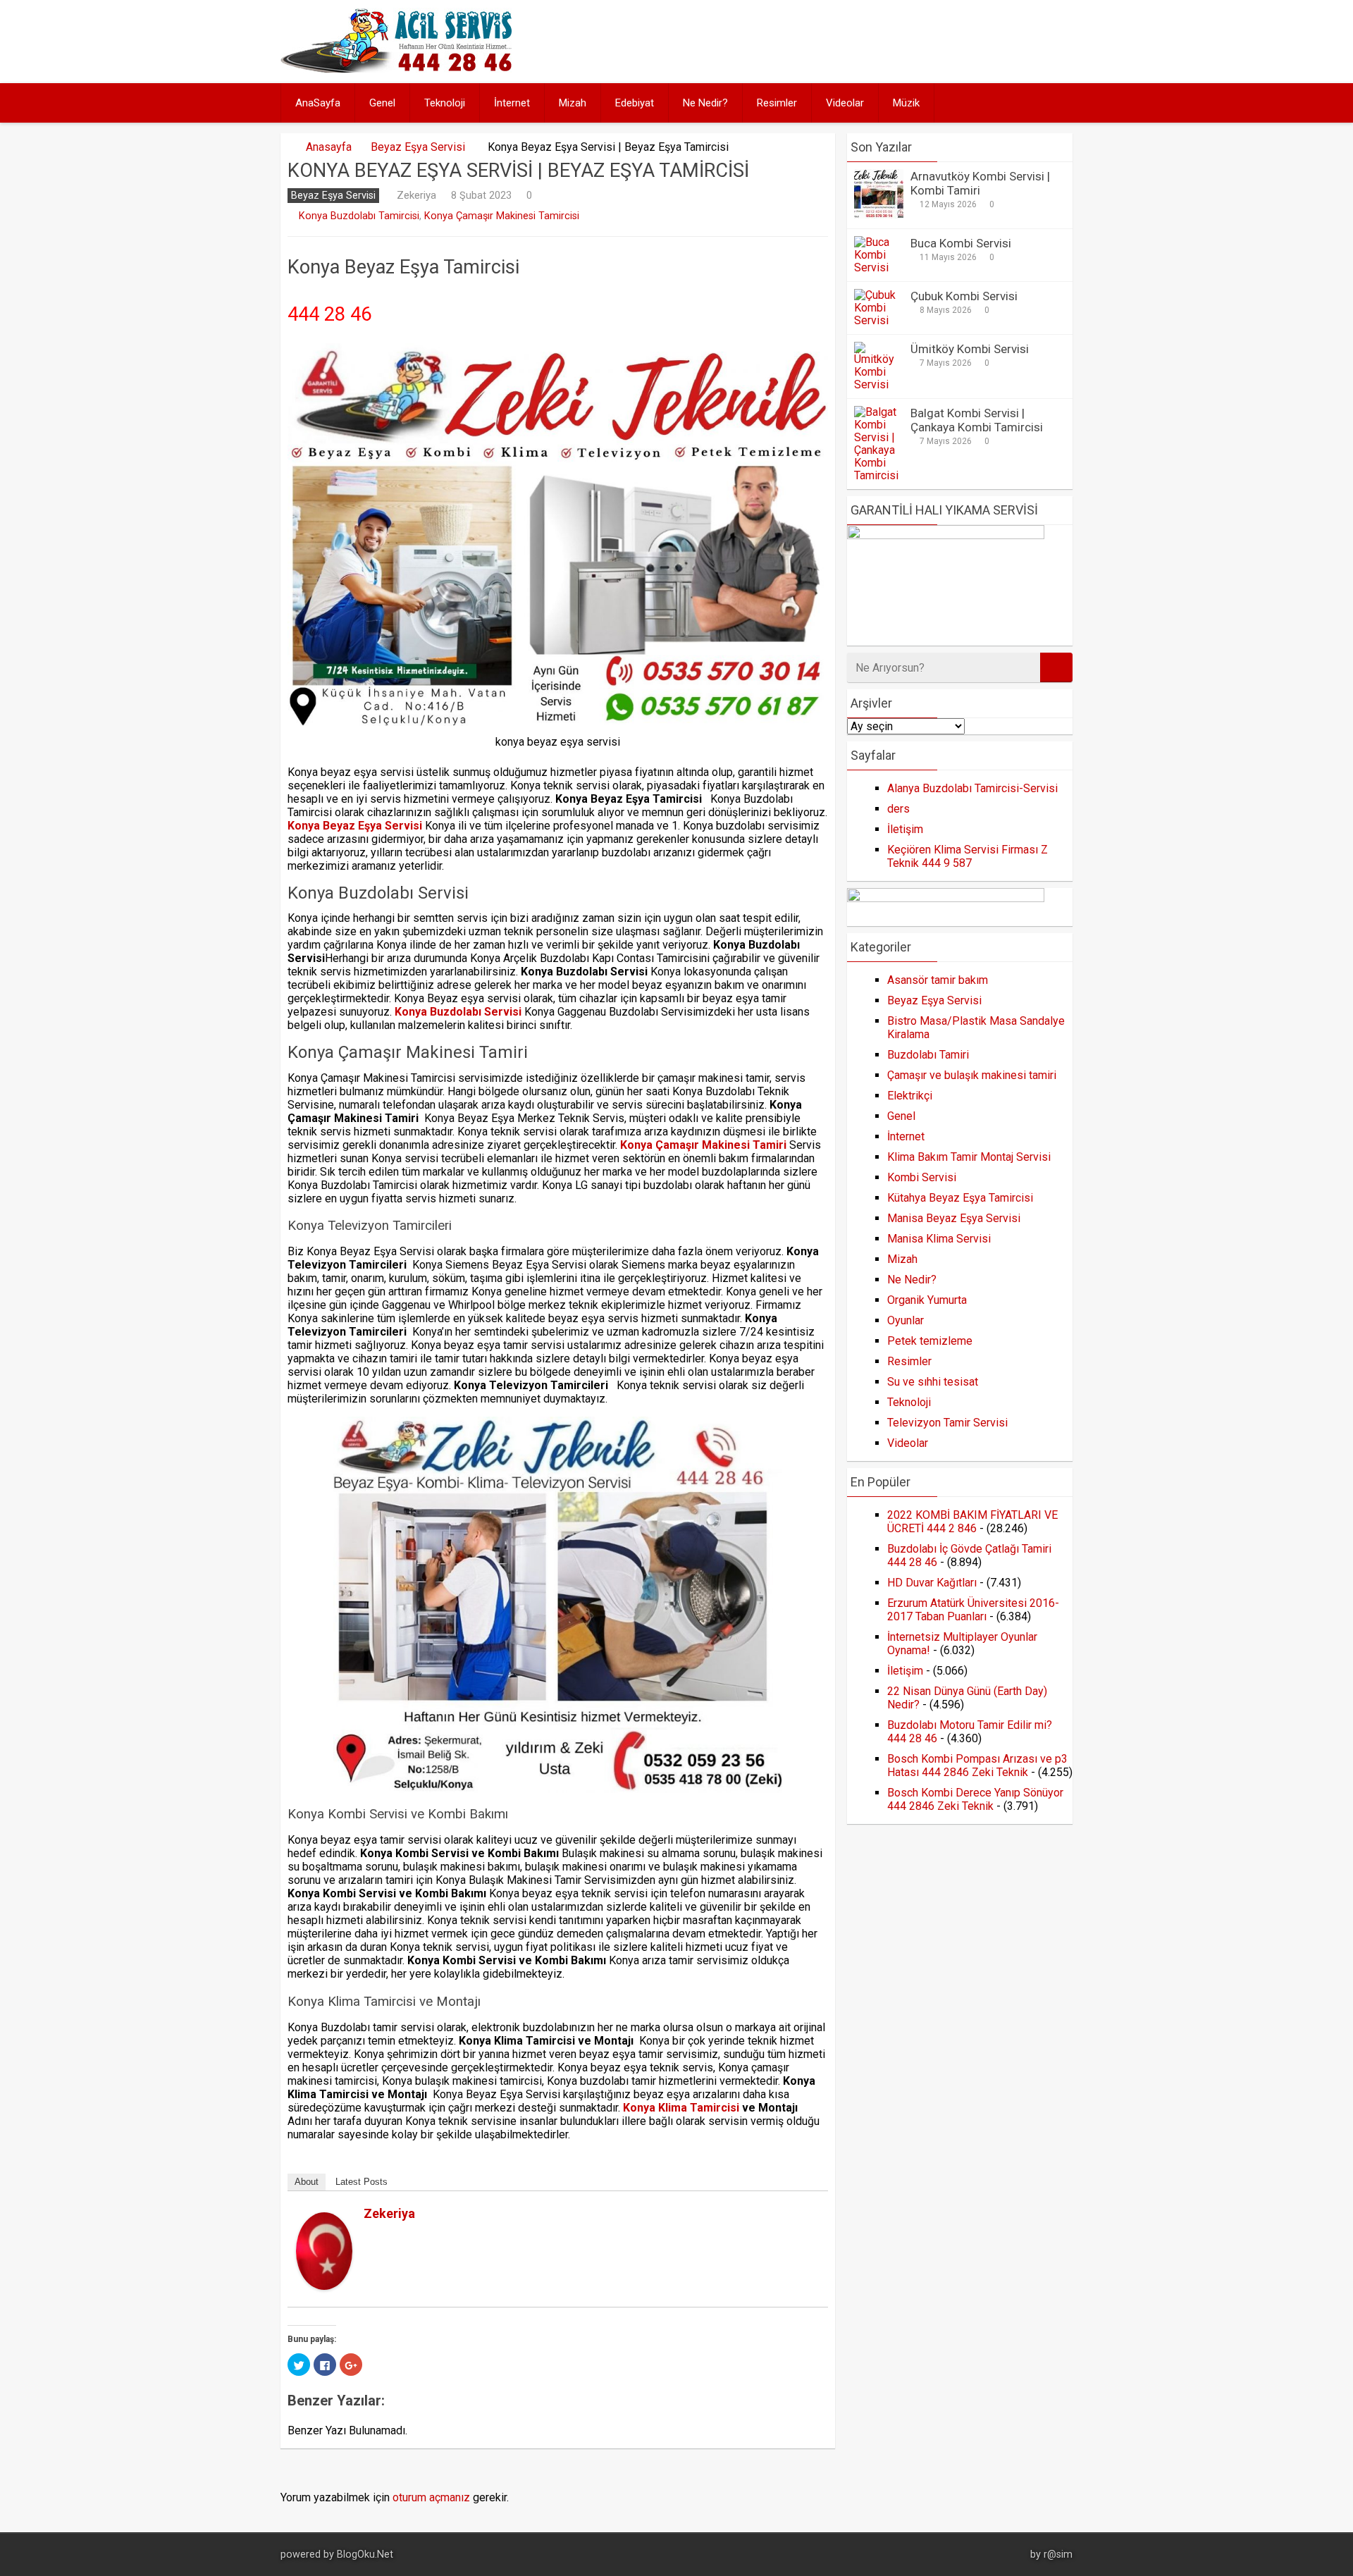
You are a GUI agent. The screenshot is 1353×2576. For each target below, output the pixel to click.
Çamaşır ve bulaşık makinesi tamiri (972, 1075)
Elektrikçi (910, 1096)
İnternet (512, 103)
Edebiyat (635, 103)
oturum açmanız (431, 2497)
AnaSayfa (318, 103)
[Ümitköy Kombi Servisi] (879, 384)
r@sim (1058, 2555)
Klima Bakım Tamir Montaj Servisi (969, 1157)
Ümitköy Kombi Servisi (970, 349)
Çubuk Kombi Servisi (964, 296)
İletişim (905, 829)
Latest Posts (362, 2182)
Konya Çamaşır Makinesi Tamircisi (502, 216)
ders (898, 809)
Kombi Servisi (922, 1177)
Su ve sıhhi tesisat (933, 1382)
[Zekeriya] (324, 2286)
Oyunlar (906, 1320)
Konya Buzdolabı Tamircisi (359, 216)
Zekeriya (416, 195)
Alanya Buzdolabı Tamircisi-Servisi (972, 788)
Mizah (573, 103)
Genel (382, 103)
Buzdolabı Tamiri (928, 1055)
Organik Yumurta (927, 1300)
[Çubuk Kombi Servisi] (879, 320)
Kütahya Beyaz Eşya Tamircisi (960, 1198)
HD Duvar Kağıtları (932, 1583)
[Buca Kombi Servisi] (879, 267)
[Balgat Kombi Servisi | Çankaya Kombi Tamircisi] (879, 475)
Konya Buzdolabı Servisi (458, 1012)
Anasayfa (329, 147)
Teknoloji (445, 103)
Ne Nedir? (705, 103)
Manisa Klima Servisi (939, 1239)
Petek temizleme (930, 1341)
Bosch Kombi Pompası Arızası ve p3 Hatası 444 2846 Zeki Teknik (977, 1765)
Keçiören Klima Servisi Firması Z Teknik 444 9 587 (968, 856)
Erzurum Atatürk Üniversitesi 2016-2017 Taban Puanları (973, 1610)
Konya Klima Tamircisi (681, 2108)
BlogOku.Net (365, 2555)
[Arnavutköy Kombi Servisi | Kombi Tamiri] (879, 215)
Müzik (906, 103)
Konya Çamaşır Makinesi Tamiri (703, 1145)
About (307, 2182)
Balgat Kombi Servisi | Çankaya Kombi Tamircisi (977, 420)
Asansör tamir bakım (938, 980)
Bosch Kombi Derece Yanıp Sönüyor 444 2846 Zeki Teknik (975, 1799)
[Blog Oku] (400, 69)
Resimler (777, 103)
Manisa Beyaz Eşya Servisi (954, 1218)
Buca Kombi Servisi (961, 243)
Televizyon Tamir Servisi (947, 1423)
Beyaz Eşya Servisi (418, 147)
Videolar (845, 103)
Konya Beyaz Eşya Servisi (355, 826)
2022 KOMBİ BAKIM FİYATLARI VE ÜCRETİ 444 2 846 (972, 1522)
